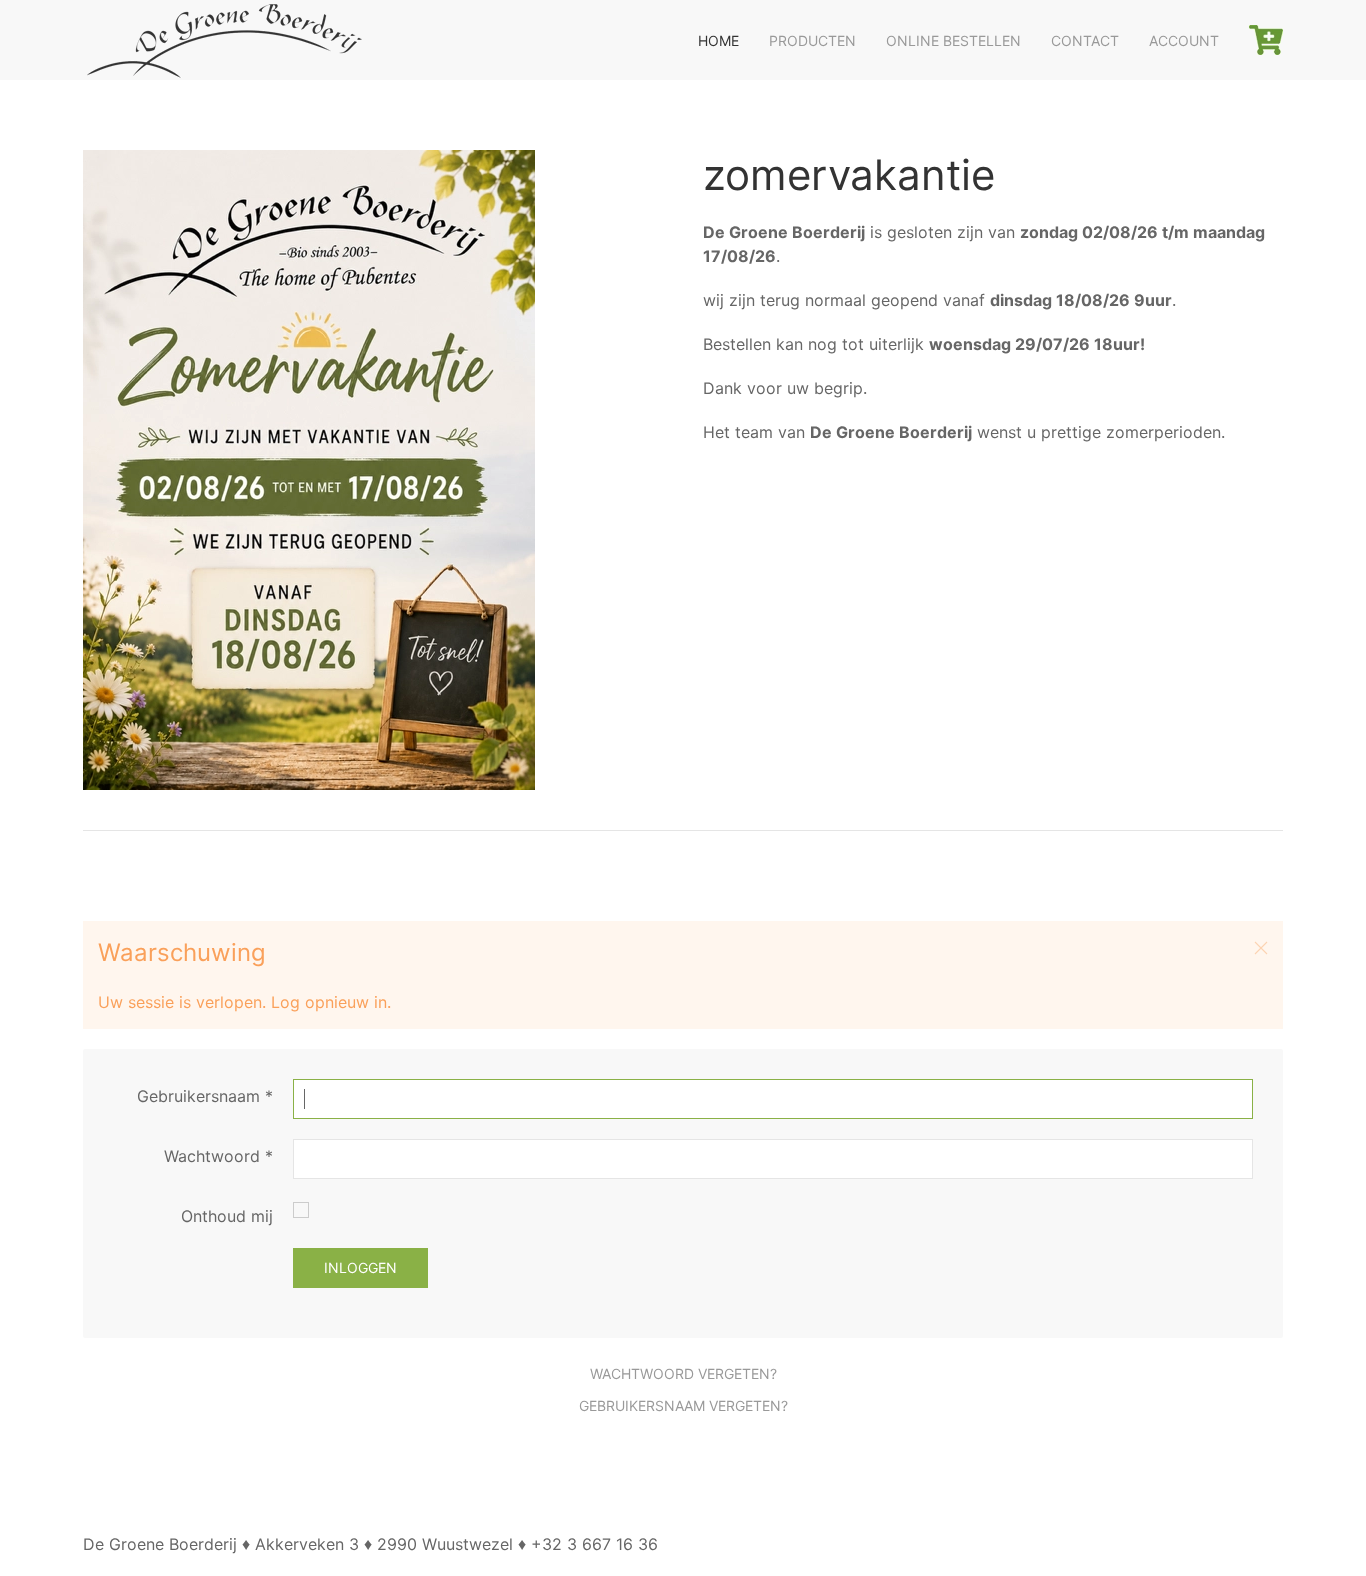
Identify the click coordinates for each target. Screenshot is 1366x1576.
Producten (812, 40)
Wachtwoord (218, 1156)
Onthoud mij (227, 1216)
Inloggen (360, 1267)
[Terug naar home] (223, 40)
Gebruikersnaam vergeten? (683, 1405)
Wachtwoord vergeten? (683, 1373)
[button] (1261, 948)
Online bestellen (953, 40)
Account (1184, 40)
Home (718, 40)
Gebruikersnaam (205, 1096)
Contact (1085, 40)
